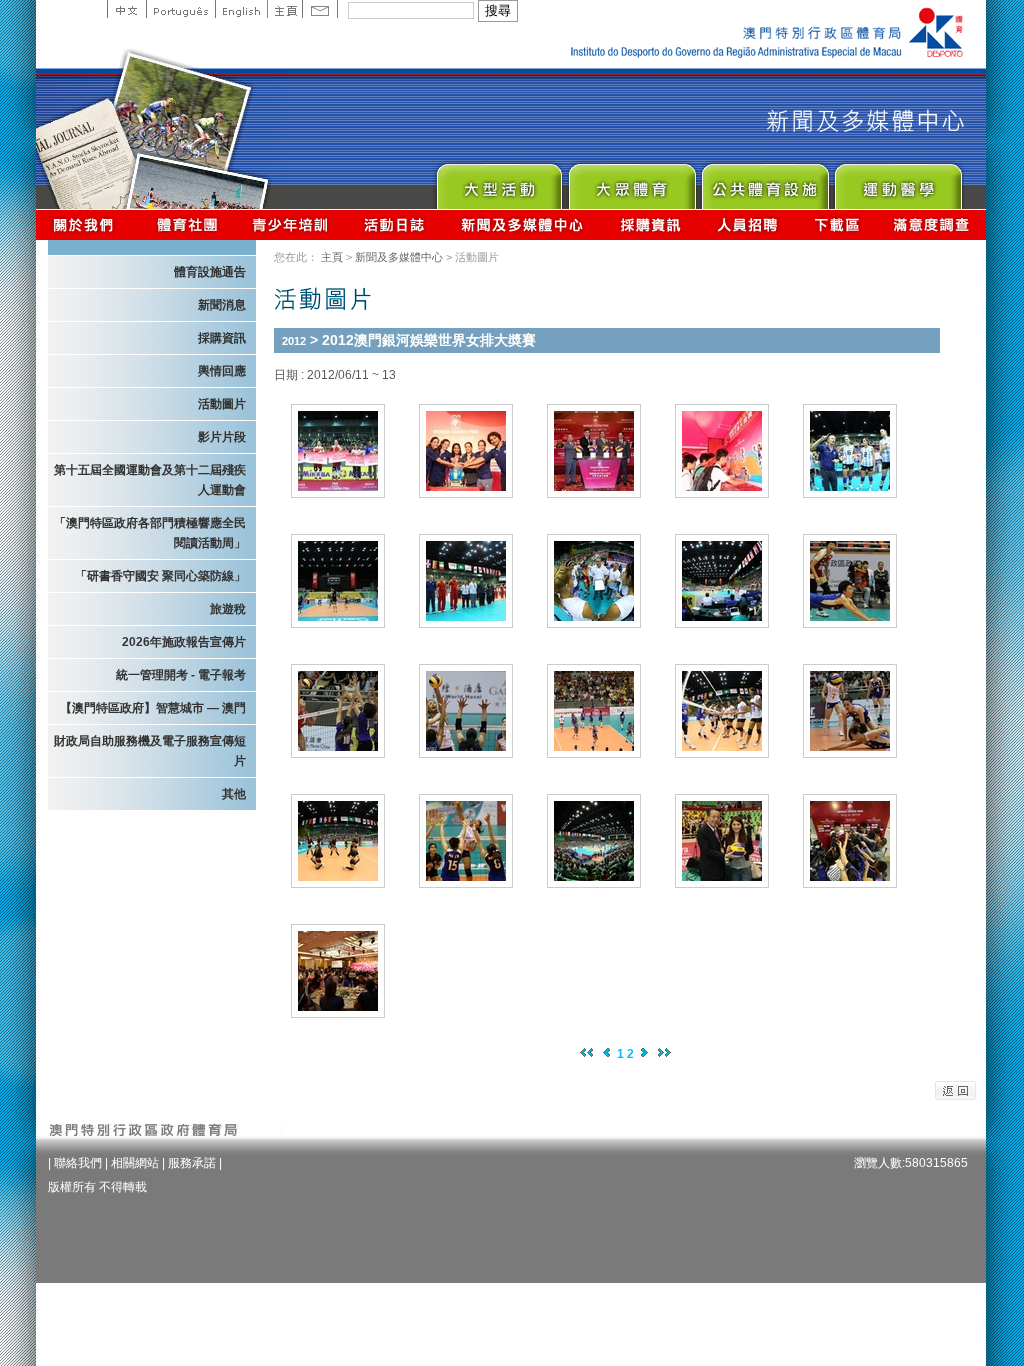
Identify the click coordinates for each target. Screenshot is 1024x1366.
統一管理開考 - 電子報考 (181, 675)
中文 (126, 9)
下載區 (836, 224)
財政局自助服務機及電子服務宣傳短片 (150, 751)
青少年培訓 (291, 224)
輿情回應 (222, 371)
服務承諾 (192, 1163)
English (241, 9)
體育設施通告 (210, 272)
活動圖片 (222, 404)
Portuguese (180, 9)
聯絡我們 (78, 1163)
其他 (234, 794)
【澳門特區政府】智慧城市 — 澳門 (153, 708)
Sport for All (631, 181)
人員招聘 (747, 224)
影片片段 (222, 437)
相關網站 (135, 1163)
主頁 (284, 9)
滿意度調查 (932, 224)
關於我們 (87, 224)
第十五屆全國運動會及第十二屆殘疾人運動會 (150, 480)
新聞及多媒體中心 (523, 224)
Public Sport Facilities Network (764, 181)
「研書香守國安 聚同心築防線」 (160, 576)
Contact (320, 9)
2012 (294, 341)
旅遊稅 (228, 609)
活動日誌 (395, 224)
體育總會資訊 (187, 224)
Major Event (498, 181)
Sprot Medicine (897, 181)
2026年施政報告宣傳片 (184, 642)
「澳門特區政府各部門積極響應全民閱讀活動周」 (150, 533)
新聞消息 (222, 305)
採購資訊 (650, 224)
